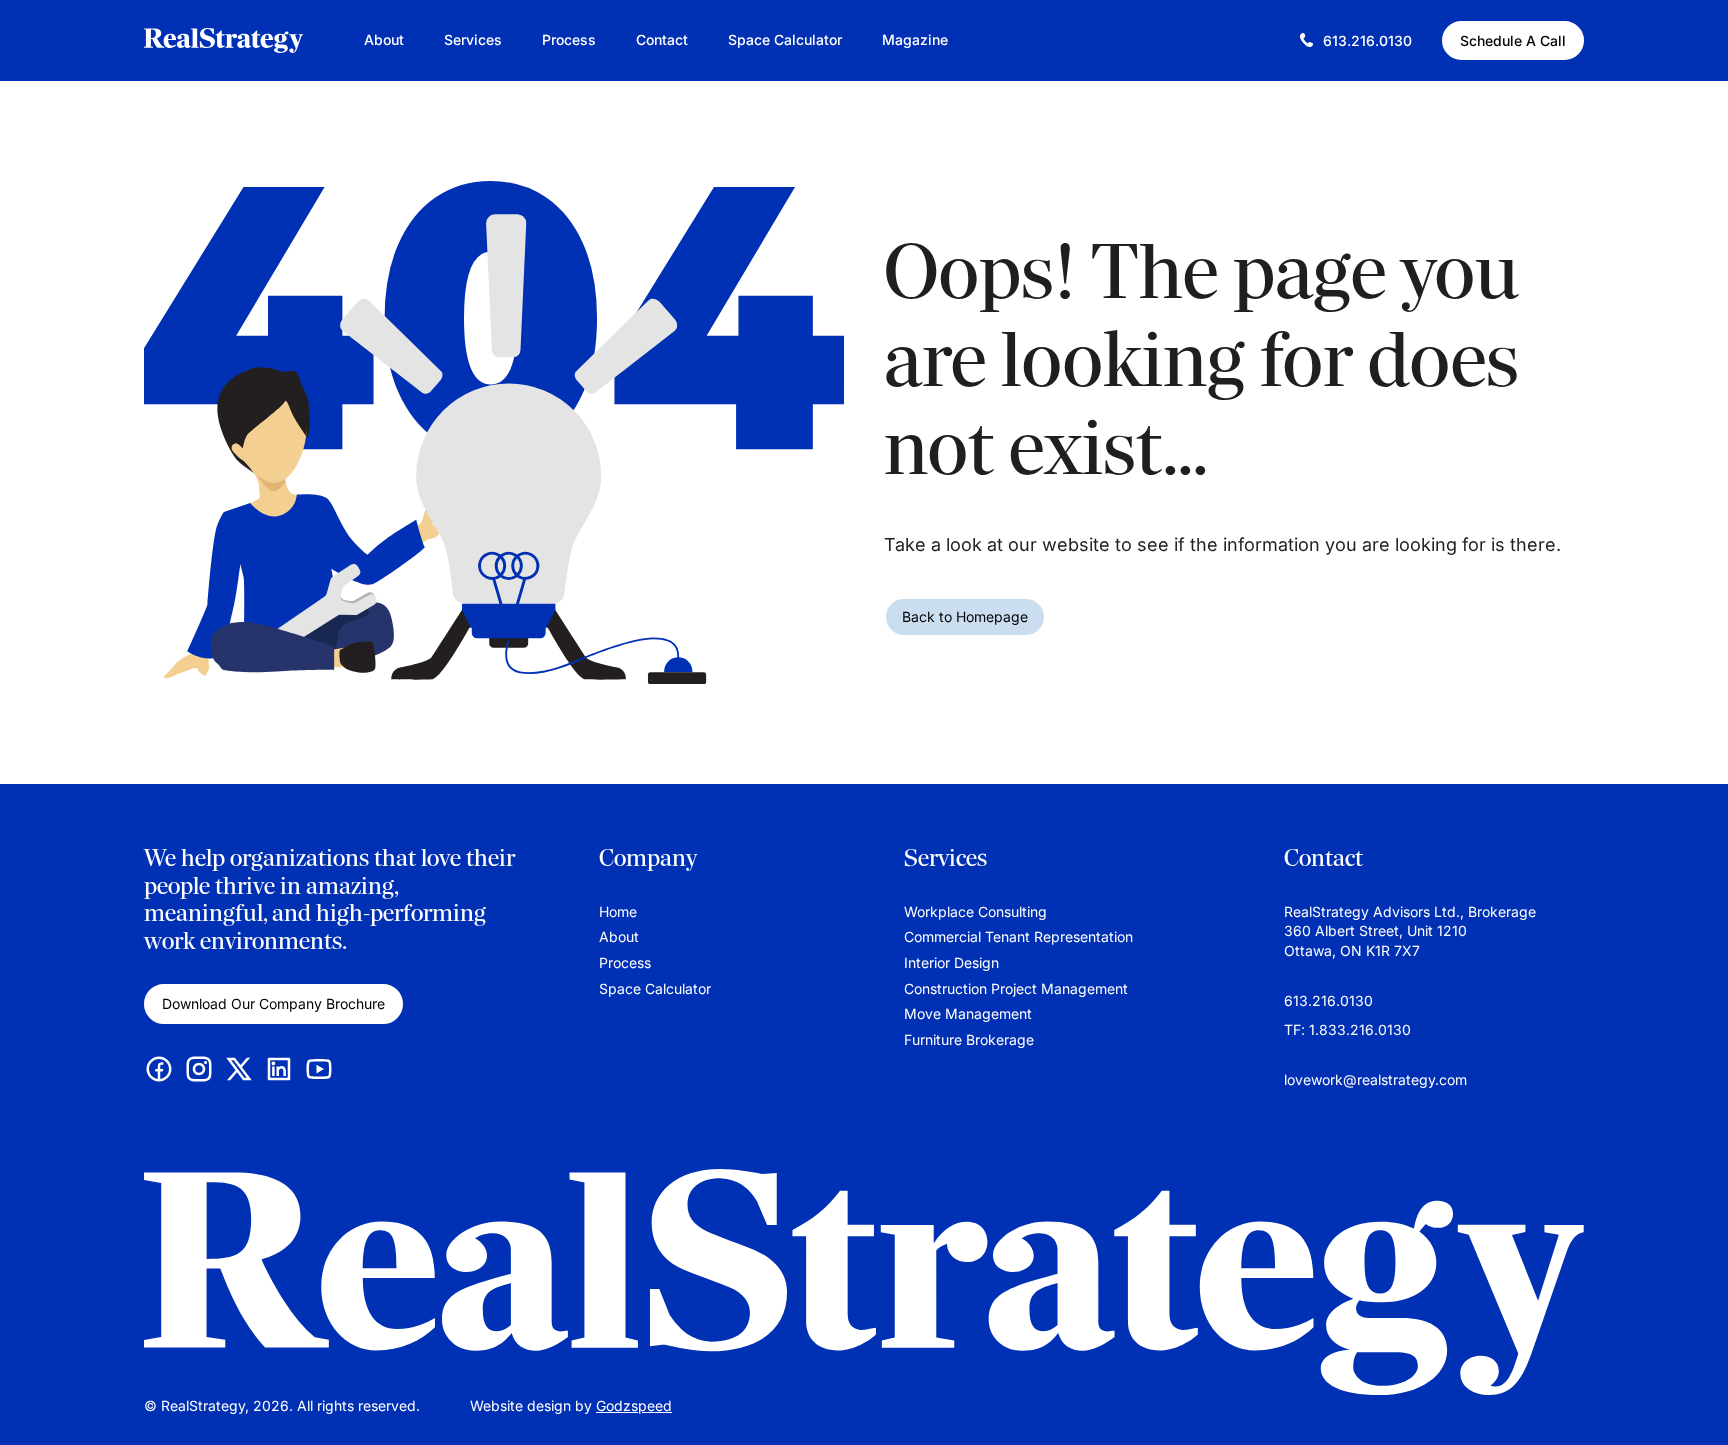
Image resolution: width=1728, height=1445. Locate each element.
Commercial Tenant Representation (1018, 936)
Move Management (968, 1013)
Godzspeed (634, 1405)
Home (618, 911)
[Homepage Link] (864, 1282)
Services (473, 39)
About (384, 39)
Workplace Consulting (975, 911)
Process (569, 39)
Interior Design (951, 962)
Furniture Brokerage (969, 1039)
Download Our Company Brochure (273, 1003)
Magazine (915, 39)
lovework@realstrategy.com (1375, 1079)
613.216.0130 (1328, 1000)
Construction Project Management (1016, 988)
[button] (1693, 1400)
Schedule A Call (1513, 40)
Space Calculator (785, 39)
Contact (662, 39)
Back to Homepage (965, 616)
